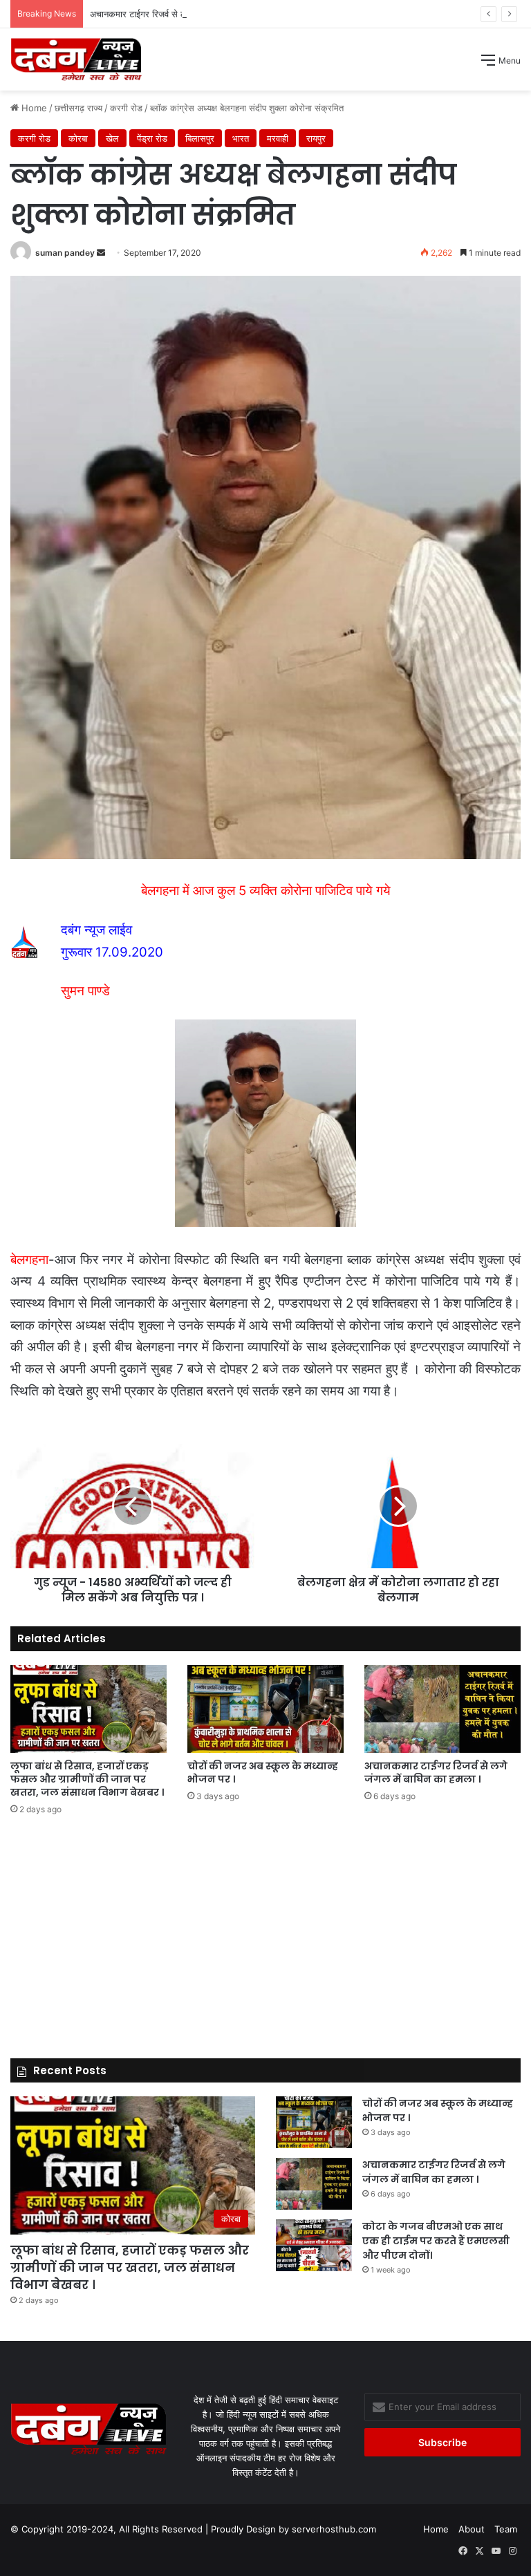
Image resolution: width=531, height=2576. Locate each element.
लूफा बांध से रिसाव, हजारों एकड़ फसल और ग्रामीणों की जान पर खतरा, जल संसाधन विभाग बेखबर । (87, 1779)
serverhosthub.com (334, 2529)
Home (436, 2529)
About (472, 2529)
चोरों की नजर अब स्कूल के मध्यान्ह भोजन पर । (263, 1773)
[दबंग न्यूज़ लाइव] (76, 59)
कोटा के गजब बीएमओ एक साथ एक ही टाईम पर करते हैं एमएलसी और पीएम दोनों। (436, 2241)
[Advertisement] (265, 194)
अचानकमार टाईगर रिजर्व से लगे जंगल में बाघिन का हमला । (186, 14)
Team (506, 2529)
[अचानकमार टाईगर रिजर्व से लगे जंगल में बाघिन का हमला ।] (442, 1709)
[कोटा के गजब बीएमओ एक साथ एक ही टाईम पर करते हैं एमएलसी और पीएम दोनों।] (314, 2245)
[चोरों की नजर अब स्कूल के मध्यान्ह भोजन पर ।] (265, 1709)
